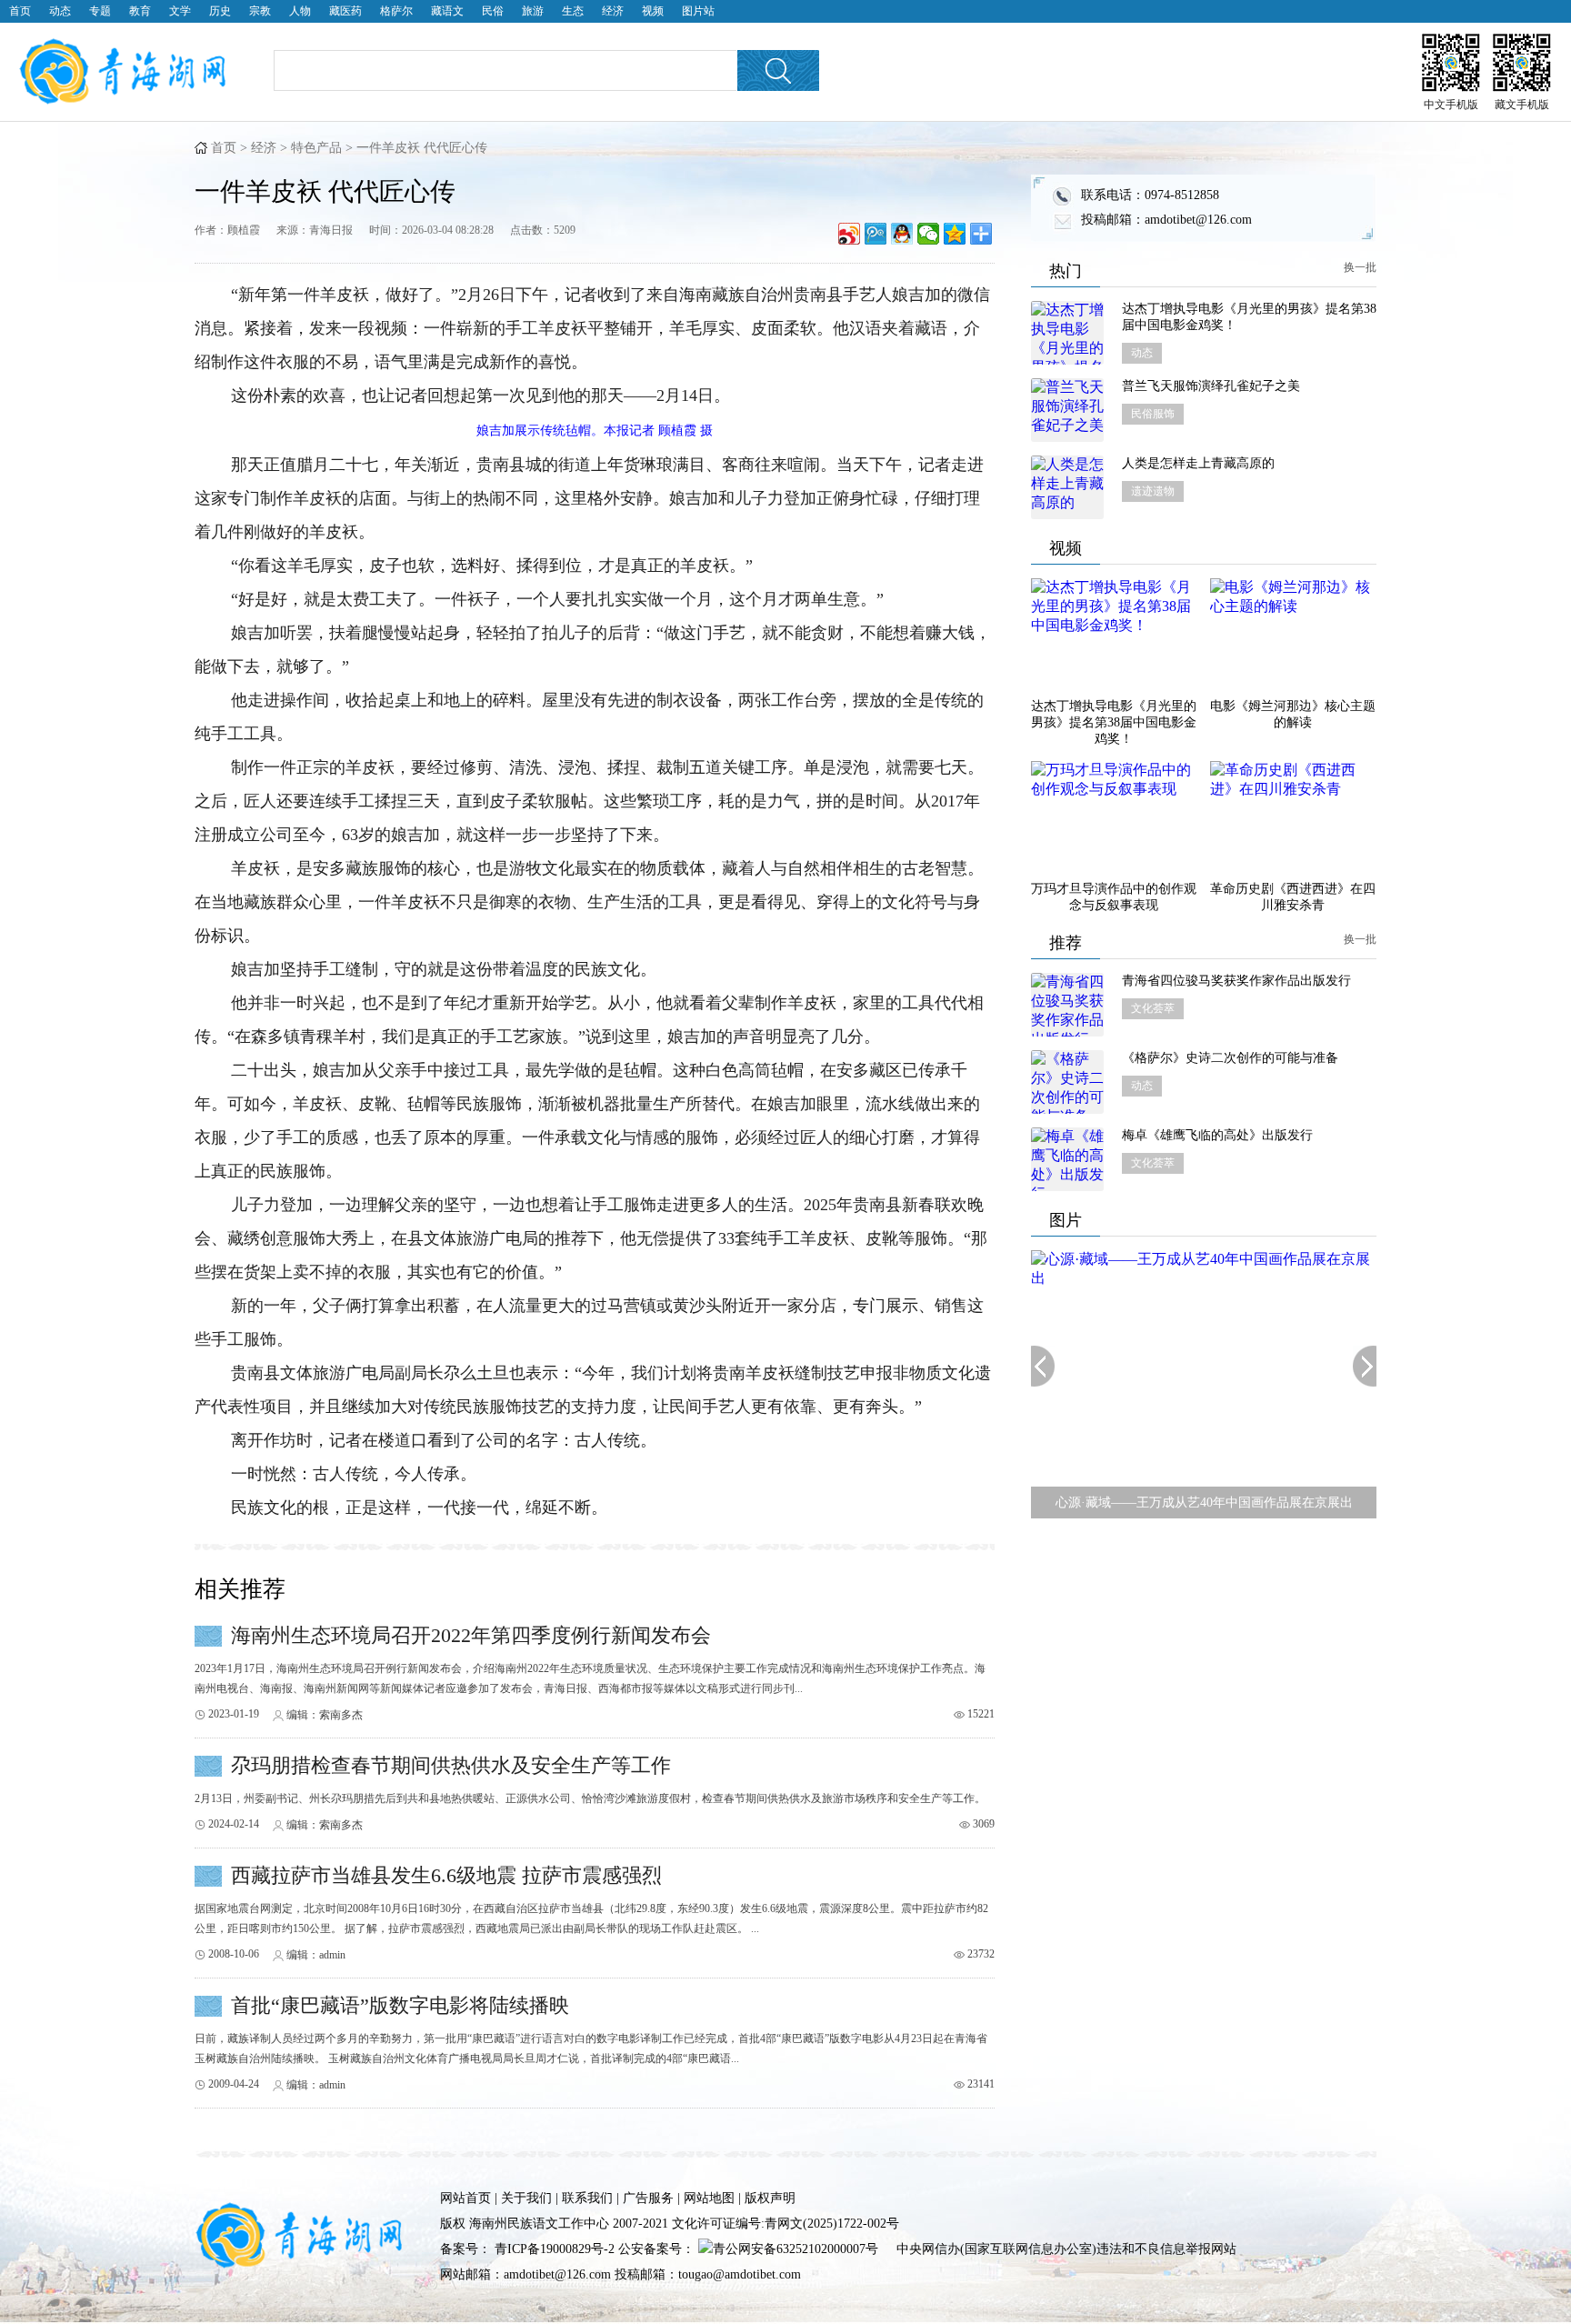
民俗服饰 (1153, 414)
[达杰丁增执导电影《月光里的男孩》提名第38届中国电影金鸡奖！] (1067, 333)
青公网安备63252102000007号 (796, 2249)
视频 (653, 11)
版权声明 (770, 2198)
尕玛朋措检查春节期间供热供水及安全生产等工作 (451, 1765)
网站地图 (709, 2198)
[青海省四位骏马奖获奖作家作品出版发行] (1067, 1005)
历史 (220, 11)
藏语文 (447, 11)
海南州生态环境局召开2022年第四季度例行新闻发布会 (471, 1635)
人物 (300, 11)
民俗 (493, 11)
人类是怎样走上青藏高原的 (1198, 463)
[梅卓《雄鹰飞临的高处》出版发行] (1067, 1159)
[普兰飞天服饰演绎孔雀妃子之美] (1067, 410)
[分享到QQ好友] (902, 234)
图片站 (698, 11)
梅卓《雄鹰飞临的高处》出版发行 (1217, 1135)
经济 (613, 11)
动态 (60, 11)
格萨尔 (396, 11)
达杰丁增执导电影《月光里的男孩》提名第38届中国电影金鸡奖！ (1249, 317)
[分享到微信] (929, 234)
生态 (573, 11)
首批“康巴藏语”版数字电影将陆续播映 (400, 2005)
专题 (100, 11)
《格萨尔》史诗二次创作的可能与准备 (1230, 1058)
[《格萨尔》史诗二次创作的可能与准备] (1067, 1082)
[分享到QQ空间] (955, 234)
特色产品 (316, 148)
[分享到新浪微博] (850, 234)
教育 (140, 11)
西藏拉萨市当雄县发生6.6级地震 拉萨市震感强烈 (446, 1875)
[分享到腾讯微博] (876, 234)
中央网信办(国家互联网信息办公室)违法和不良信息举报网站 (1066, 2249)
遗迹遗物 (1153, 491)
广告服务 (648, 2198)
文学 (180, 11)
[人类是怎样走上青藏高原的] (1067, 487)
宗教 (260, 11)
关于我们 (526, 2198)
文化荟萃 (1153, 1008)
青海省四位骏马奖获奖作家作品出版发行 (1236, 981)
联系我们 (587, 2198)
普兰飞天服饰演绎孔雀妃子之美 (1211, 386)
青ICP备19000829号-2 (555, 2249)
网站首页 (465, 2198)
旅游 (533, 11)
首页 (20, 11)
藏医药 (345, 11)
